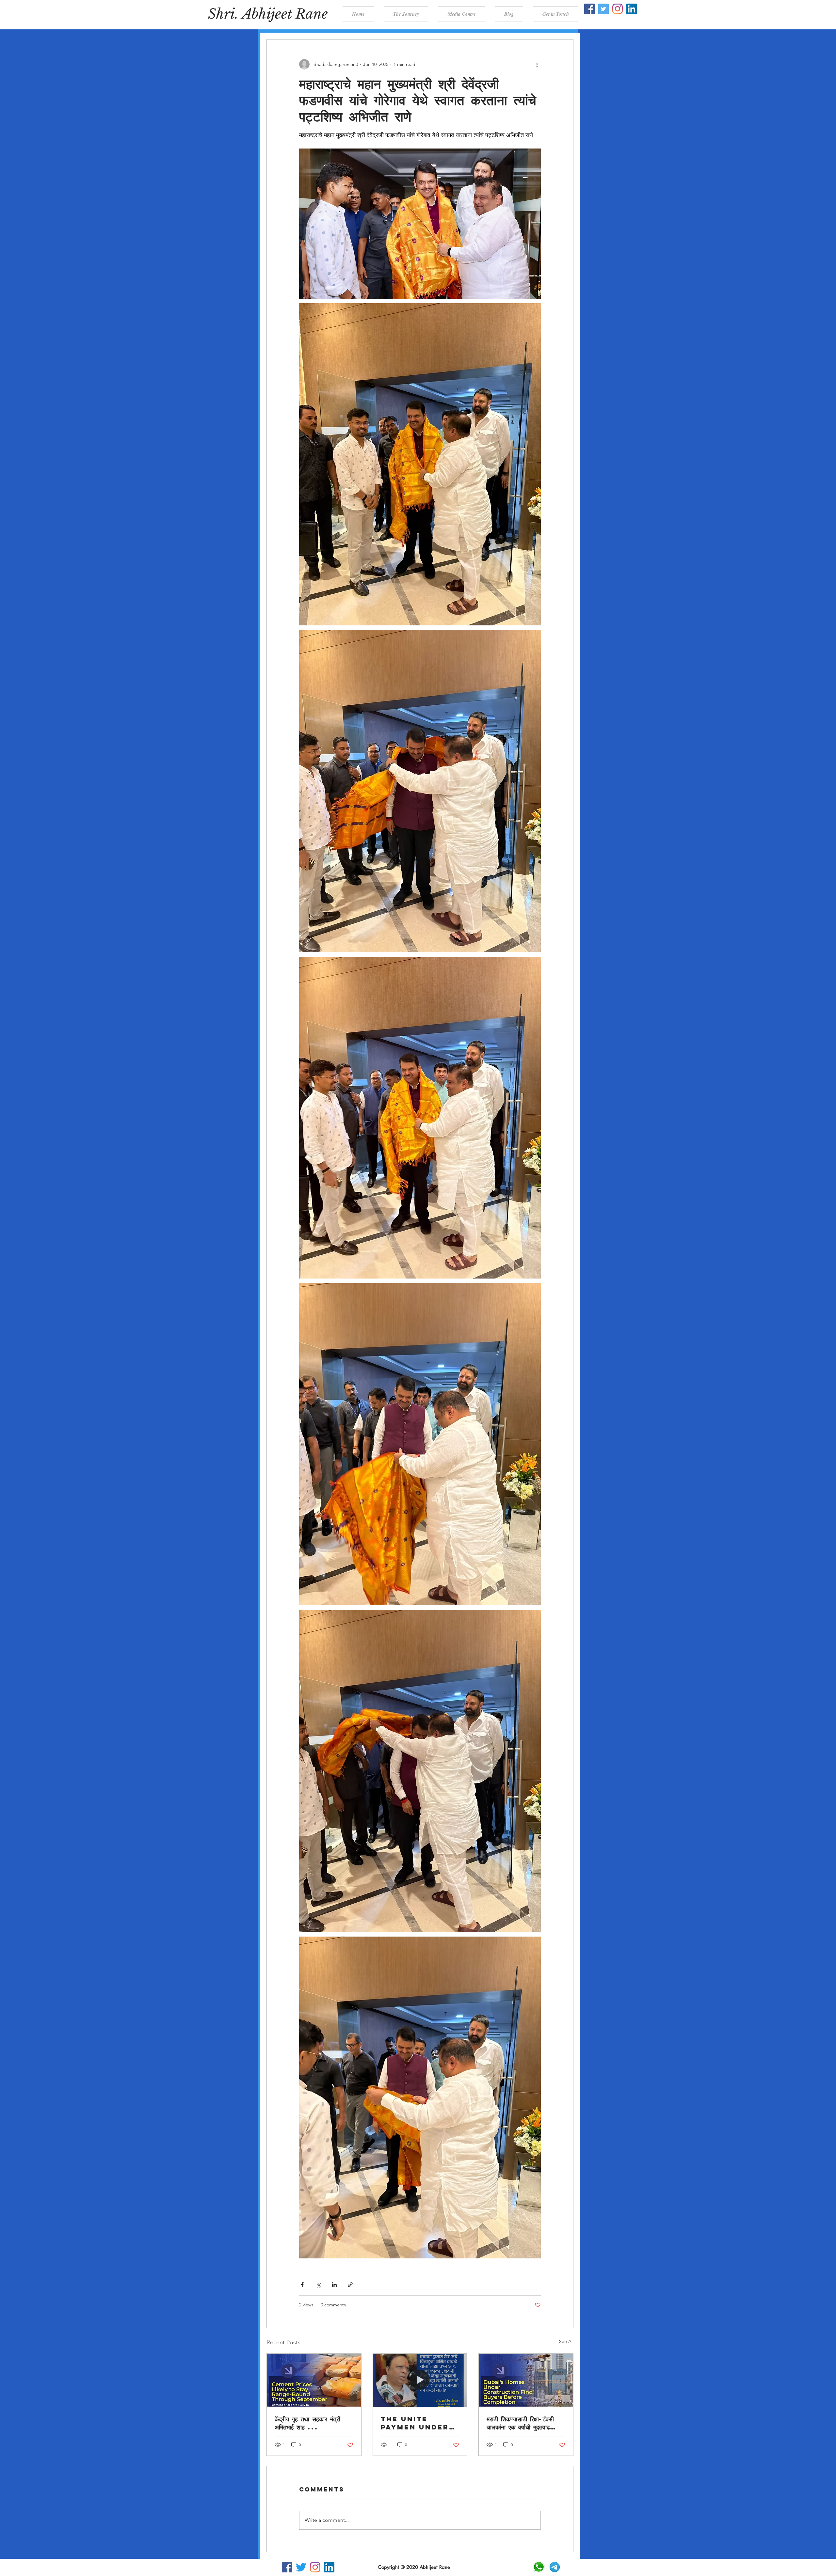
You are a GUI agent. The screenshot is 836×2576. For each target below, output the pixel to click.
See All (566, 2341)
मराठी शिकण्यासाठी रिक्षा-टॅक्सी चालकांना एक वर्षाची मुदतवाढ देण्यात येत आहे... (520, 2423)
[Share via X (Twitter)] (318, 2285)
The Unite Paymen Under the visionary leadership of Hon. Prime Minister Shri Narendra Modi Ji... (418, 2423)
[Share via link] (350, 2285)
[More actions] (537, 64)
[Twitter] (603, 9)
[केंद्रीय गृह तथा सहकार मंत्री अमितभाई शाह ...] (314, 2380)
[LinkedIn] (632, 9)
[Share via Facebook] (302, 2285)
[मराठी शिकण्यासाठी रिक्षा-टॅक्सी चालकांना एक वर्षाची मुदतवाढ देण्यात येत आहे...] (526, 2380)
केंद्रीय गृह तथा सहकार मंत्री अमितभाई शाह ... (307, 2423)
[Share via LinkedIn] (334, 2285)
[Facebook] (589, 9)
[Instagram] (618, 9)
